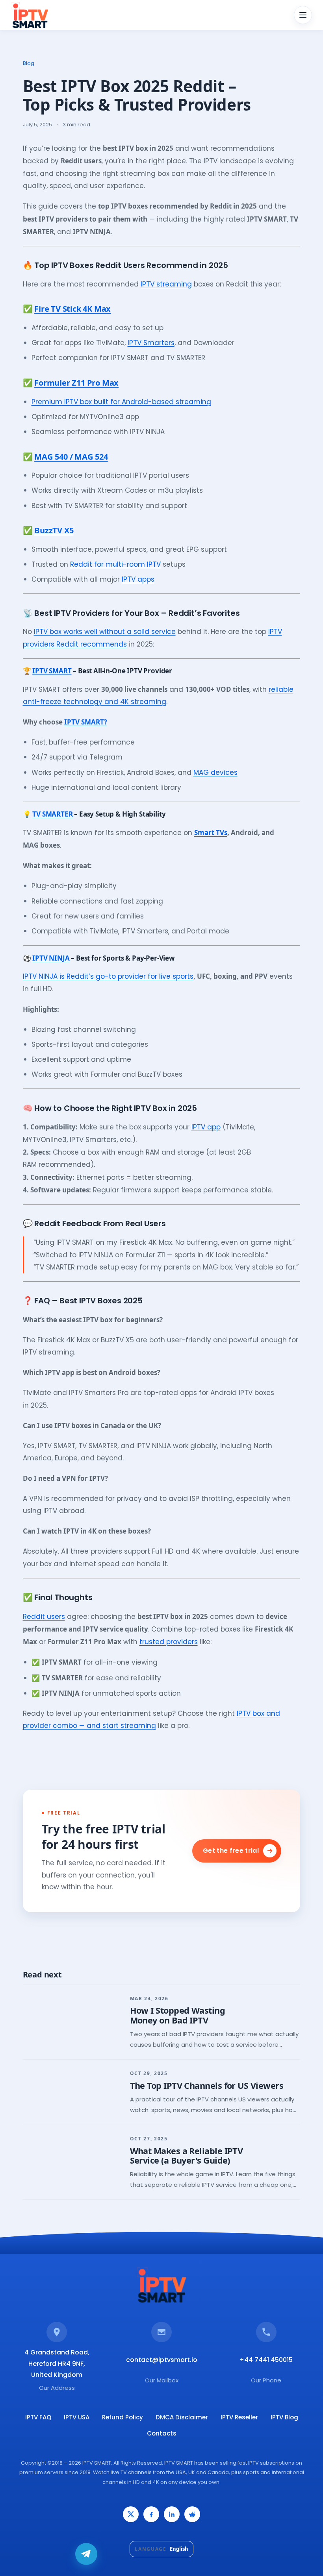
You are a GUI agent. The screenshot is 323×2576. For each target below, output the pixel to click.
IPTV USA (77, 2417)
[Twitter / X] (131, 2514)
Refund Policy (123, 2417)
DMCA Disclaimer (182, 2417)
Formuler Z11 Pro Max (76, 383)
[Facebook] (151, 2514)
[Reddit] (192, 2514)
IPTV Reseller (239, 2417)
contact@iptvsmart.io (162, 2360)
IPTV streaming (166, 284)
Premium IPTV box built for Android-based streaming (121, 402)
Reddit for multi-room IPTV (115, 564)
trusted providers (169, 1642)
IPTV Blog (284, 2417)
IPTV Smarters (151, 343)
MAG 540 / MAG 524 (71, 457)
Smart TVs (211, 832)
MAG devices (215, 772)
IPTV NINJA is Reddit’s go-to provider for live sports (108, 976)
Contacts (162, 2433)
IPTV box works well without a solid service (105, 632)
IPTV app (206, 1127)
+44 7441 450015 (266, 2360)
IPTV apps (138, 579)
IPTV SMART (52, 671)
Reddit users (44, 1617)
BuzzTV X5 (54, 530)
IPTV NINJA (51, 958)
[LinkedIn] (172, 2514)
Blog (29, 63)
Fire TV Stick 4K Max (72, 309)
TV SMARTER (52, 814)
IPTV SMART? (86, 722)
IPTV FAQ (38, 2417)
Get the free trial (231, 1851)
